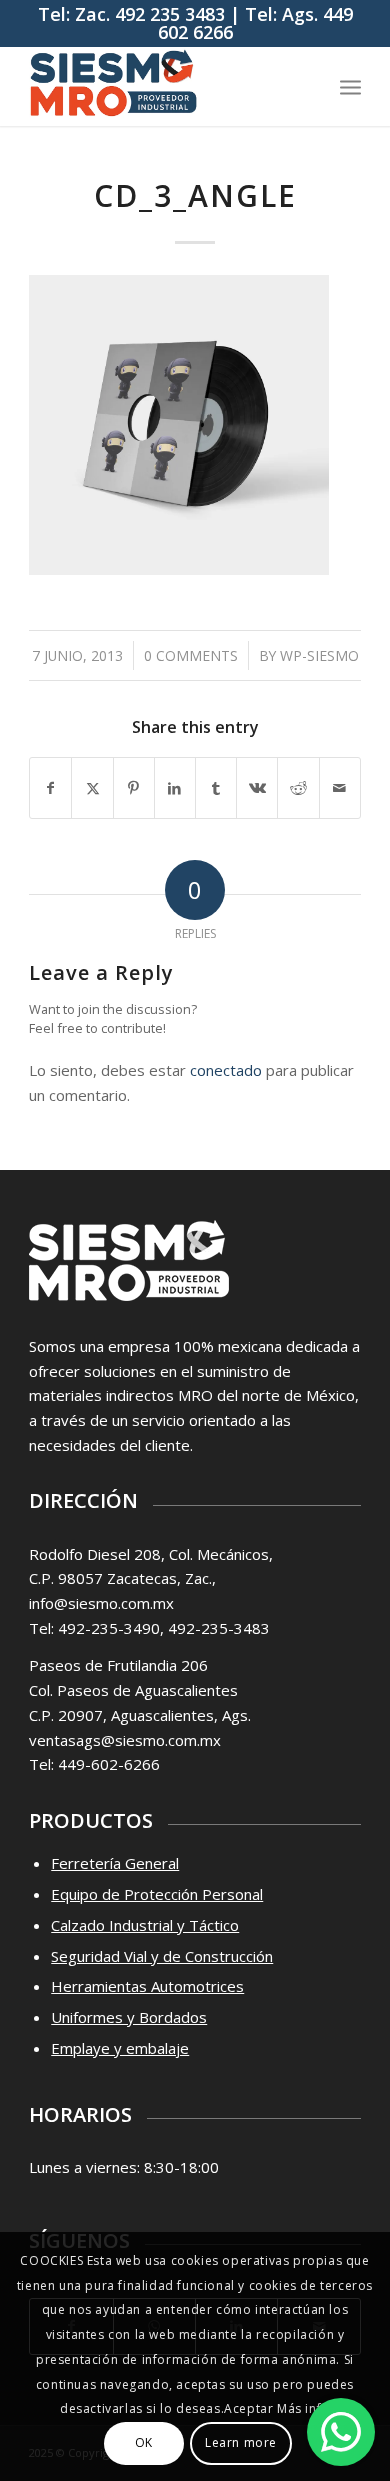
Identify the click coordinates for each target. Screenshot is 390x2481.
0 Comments (191, 655)
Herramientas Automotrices (147, 1986)
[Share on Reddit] (298, 788)
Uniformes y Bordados (129, 2017)
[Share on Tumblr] (216, 788)
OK (144, 2442)
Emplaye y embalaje (120, 2048)
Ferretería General (115, 1863)
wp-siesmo (319, 655)
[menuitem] (350, 86)
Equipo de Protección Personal (157, 1894)
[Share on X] (92, 788)
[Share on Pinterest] (134, 788)
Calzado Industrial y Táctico (145, 1925)
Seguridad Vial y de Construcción (162, 1956)
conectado (226, 1070)
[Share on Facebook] (50, 788)
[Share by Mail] (340, 788)
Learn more (241, 2442)
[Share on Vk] (257, 788)
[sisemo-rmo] (161, 86)
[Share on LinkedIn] (175, 788)
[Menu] (350, 86)
